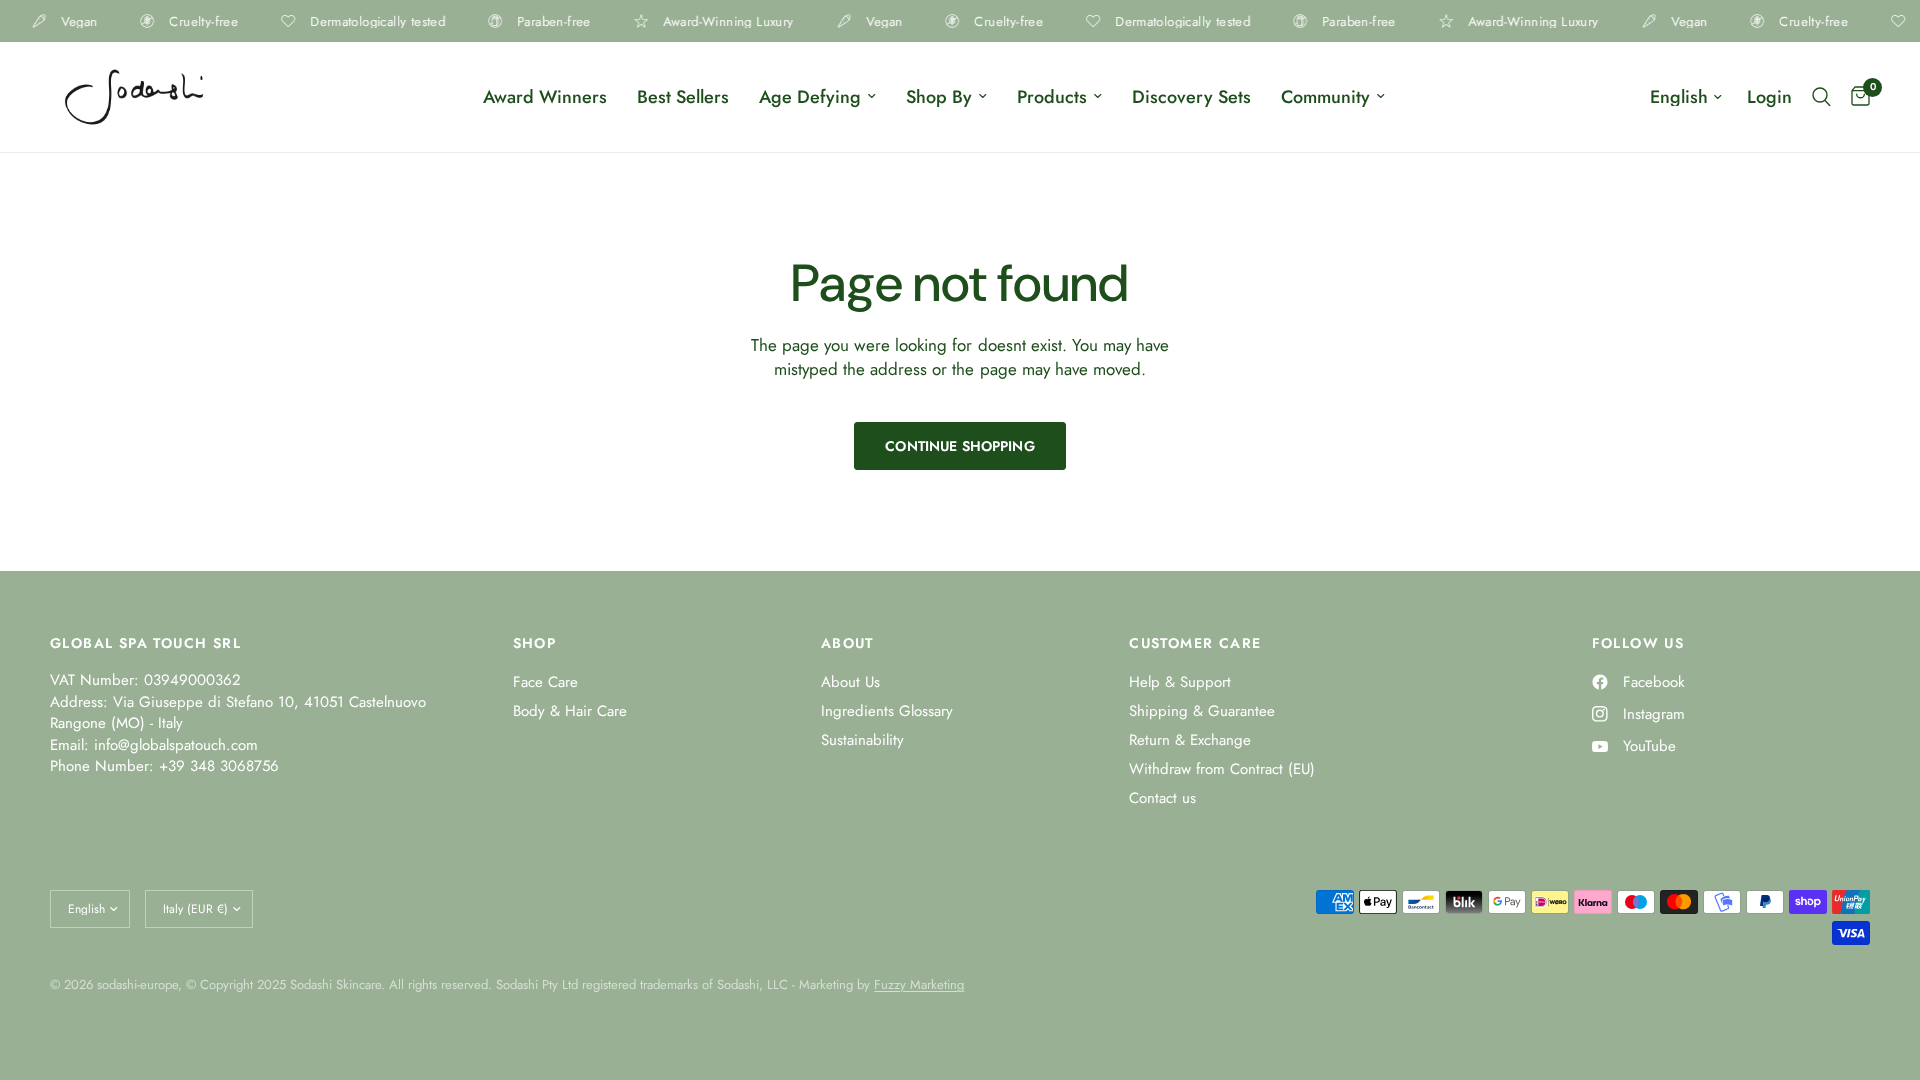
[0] (1855, 97)
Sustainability (862, 740)
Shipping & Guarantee (1202, 711)
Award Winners (545, 97)
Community (1325, 97)
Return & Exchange (1190, 740)
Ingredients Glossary (887, 711)
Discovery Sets (1191, 97)
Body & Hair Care (570, 711)
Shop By (939, 97)
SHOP (535, 643)
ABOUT (847, 643)
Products (1052, 97)
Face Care (545, 682)
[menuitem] (545, 97)
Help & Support (1180, 682)
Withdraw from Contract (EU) (1222, 769)
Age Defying (810, 97)
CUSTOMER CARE (1195, 643)
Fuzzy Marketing (919, 984)
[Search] (1821, 97)
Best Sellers (683, 97)
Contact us (1162, 798)
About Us (850, 682)
